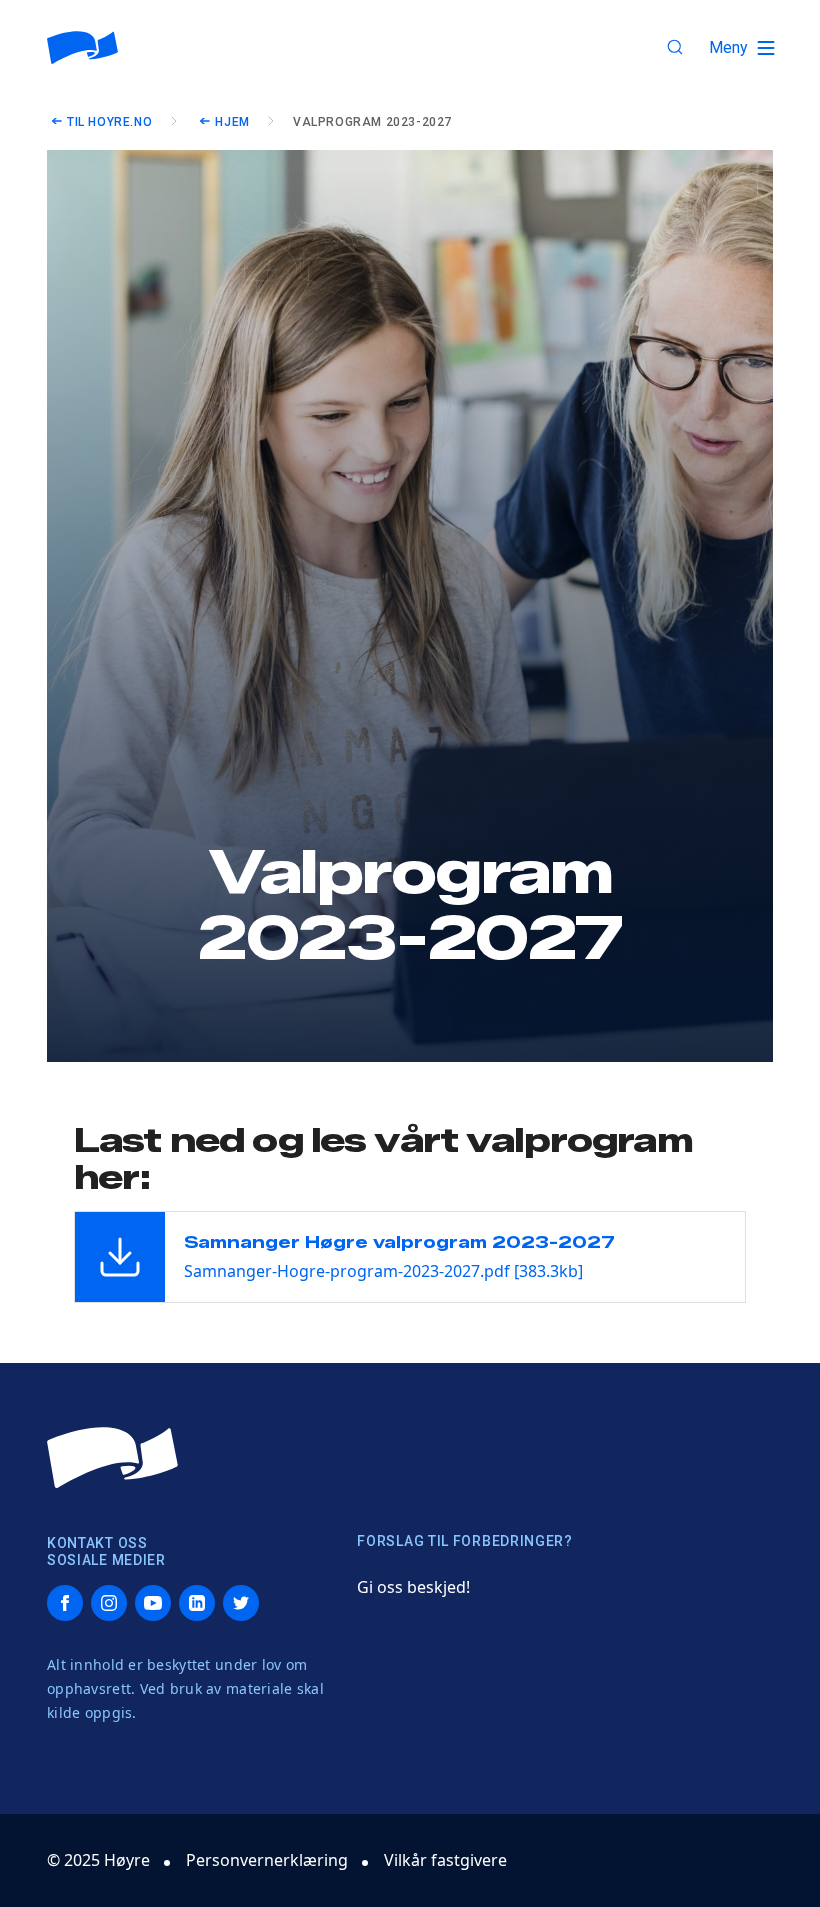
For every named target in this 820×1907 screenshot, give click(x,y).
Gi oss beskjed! (413, 1587)
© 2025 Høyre (98, 1860)
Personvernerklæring (267, 1860)
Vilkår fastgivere (445, 1860)
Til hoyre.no (109, 122)
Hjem (232, 122)
